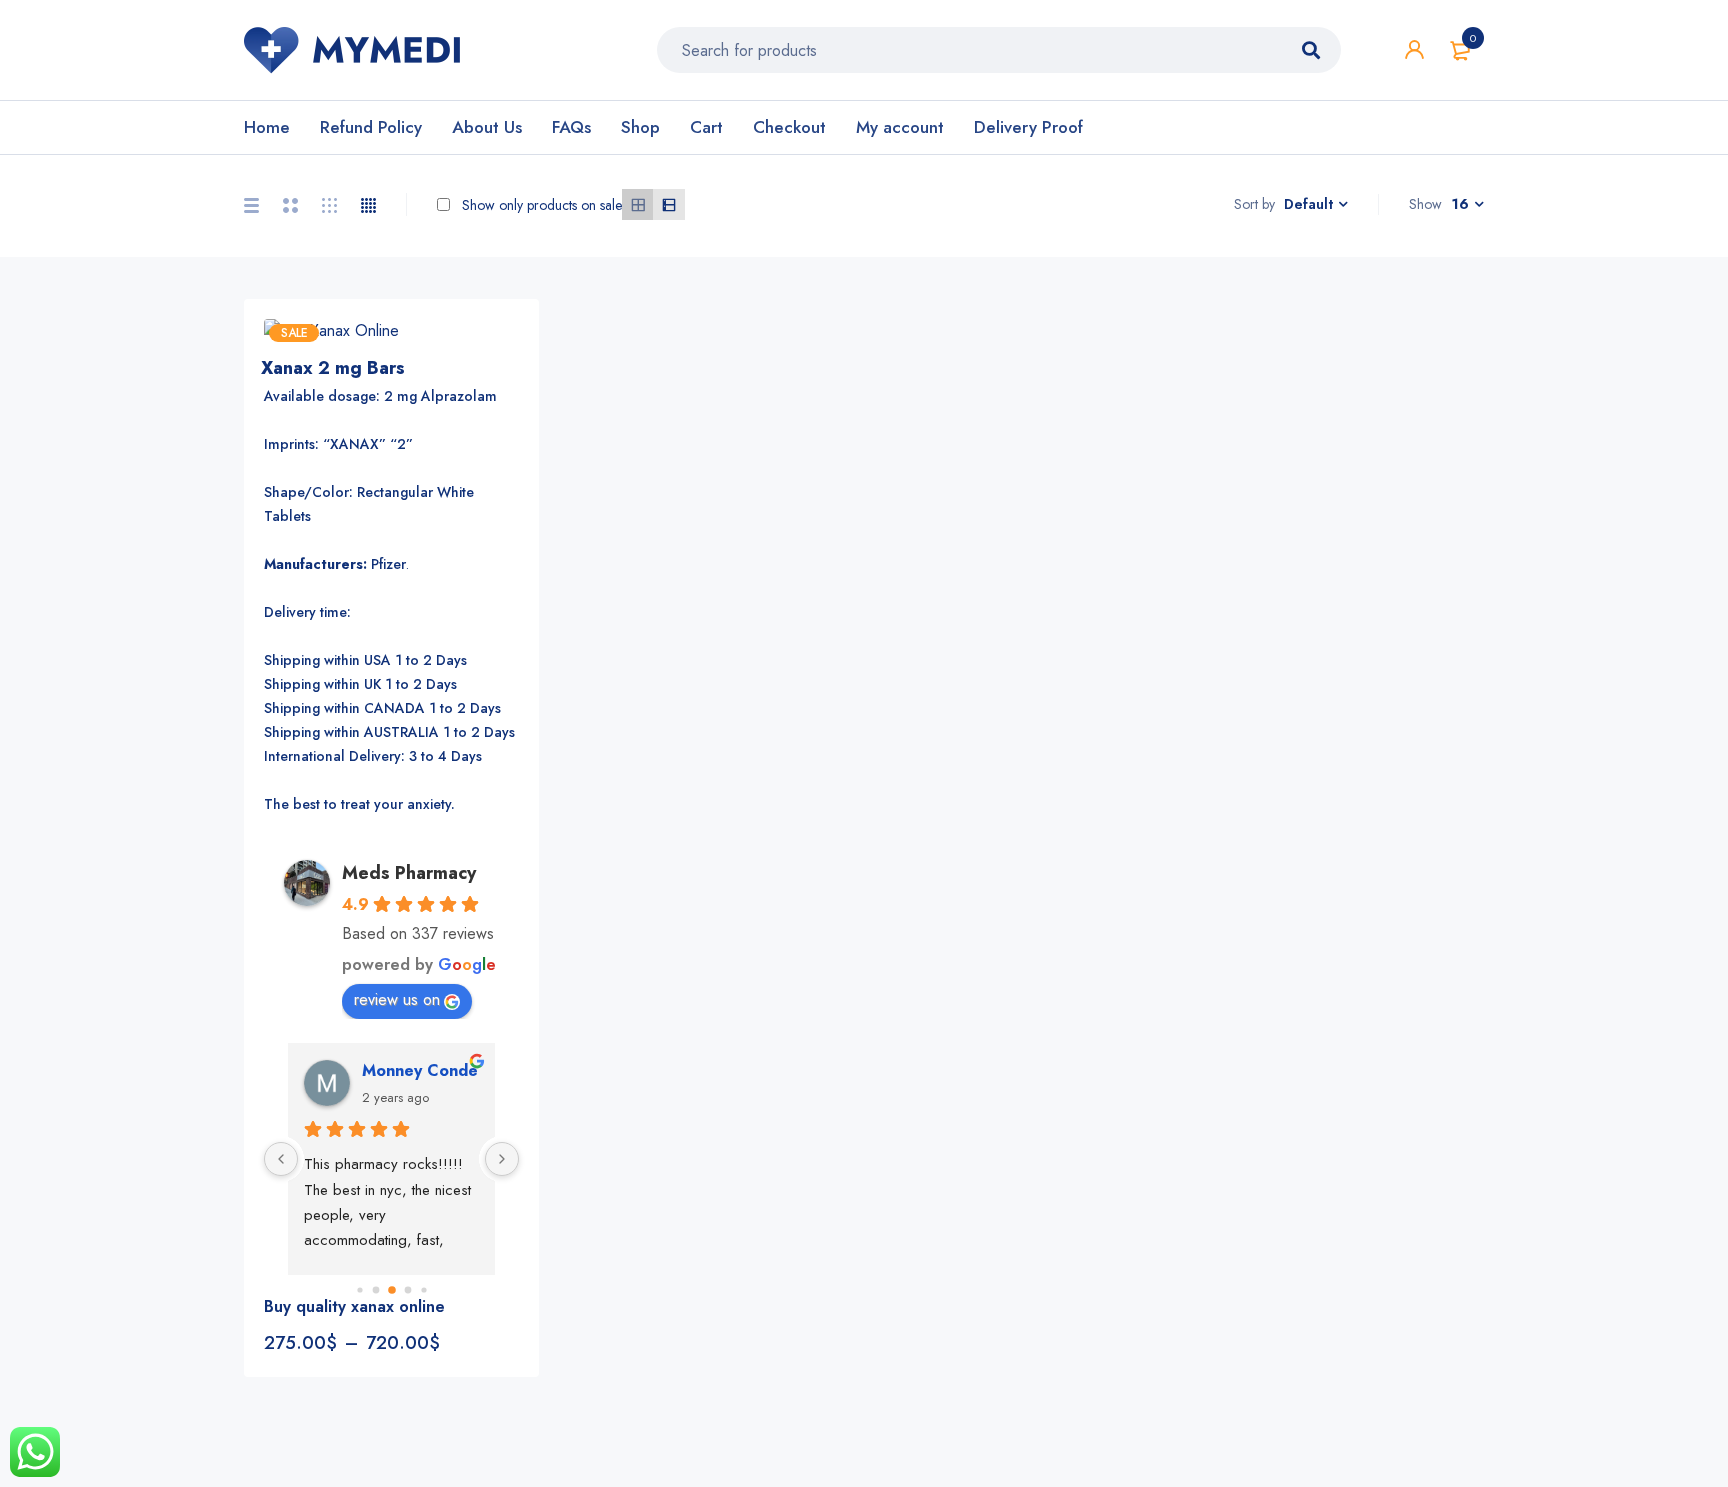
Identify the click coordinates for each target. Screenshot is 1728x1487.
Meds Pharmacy (409, 873)
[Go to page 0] (359, 1290)
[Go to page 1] (375, 1290)
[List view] (668, 204)
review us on (397, 999)
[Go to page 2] (392, 1290)
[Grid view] (637, 204)
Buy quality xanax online (354, 1306)
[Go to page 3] (407, 1290)
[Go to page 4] (423, 1290)
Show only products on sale (540, 205)
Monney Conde (420, 1070)
